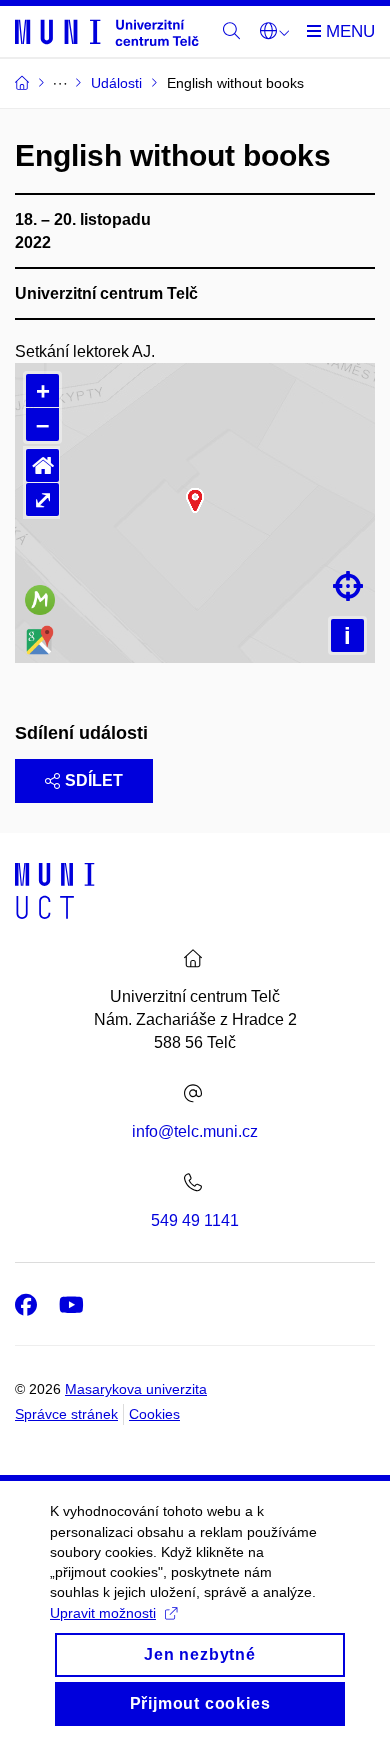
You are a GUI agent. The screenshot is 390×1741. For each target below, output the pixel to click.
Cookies (154, 1414)
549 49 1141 (195, 1220)
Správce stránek (66, 1414)
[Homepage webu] (107, 31)
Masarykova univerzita (136, 1389)
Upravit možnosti (103, 1613)
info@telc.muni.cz (195, 1131)
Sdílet (94, 780)
